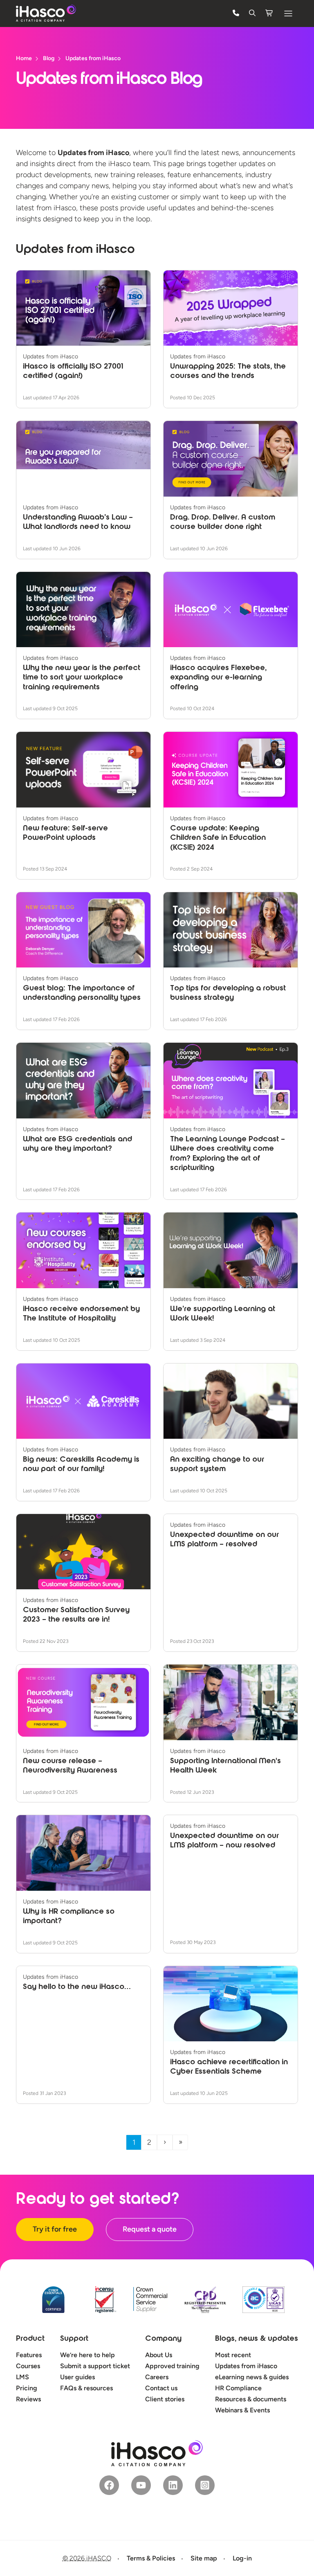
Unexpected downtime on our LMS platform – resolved (224, 1540)
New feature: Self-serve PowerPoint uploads (65, 834)
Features (29, 2355)
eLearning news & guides (252, 2377)
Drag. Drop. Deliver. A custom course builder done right (223, 523)
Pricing (27, 2388)
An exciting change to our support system (217, 1465)
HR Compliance (238, 2388)
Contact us (161, 2388)
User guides (77, 2377)
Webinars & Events (242, 2410)
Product (30, 2339)
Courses (28, 2366)
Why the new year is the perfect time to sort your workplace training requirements (82, 678)
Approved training (172, 2366)
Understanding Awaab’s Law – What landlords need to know (78, 523)
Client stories (165, 2399)
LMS (22, 2377)
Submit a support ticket (95, 2366)
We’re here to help (87, 2355)
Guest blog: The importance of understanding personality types (82, 993)
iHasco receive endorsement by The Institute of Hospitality (81, 1314)
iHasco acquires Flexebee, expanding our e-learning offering (218, 678)
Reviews (28, 2399)
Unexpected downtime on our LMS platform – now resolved (224, 1841)
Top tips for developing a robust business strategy (228, 993)
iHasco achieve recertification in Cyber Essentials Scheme (229, 2067)
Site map (204, 2558)
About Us (159, 2355)
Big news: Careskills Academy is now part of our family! (81, 1465)
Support (74, 2339)
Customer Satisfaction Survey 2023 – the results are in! (76, 1615)
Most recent (233, 2355)
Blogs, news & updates (257, 2339)
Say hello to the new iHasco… (77, 1987)
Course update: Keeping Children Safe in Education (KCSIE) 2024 (218, 838)
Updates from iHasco (246, 2366)
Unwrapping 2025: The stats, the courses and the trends (228, 372)
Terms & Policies (151, 2558)
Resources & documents (251, 2399)
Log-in (242, 2558)
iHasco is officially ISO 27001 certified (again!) (73, 372)
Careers (157, 2377)
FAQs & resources (86, 2388)
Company (163, 2339)
